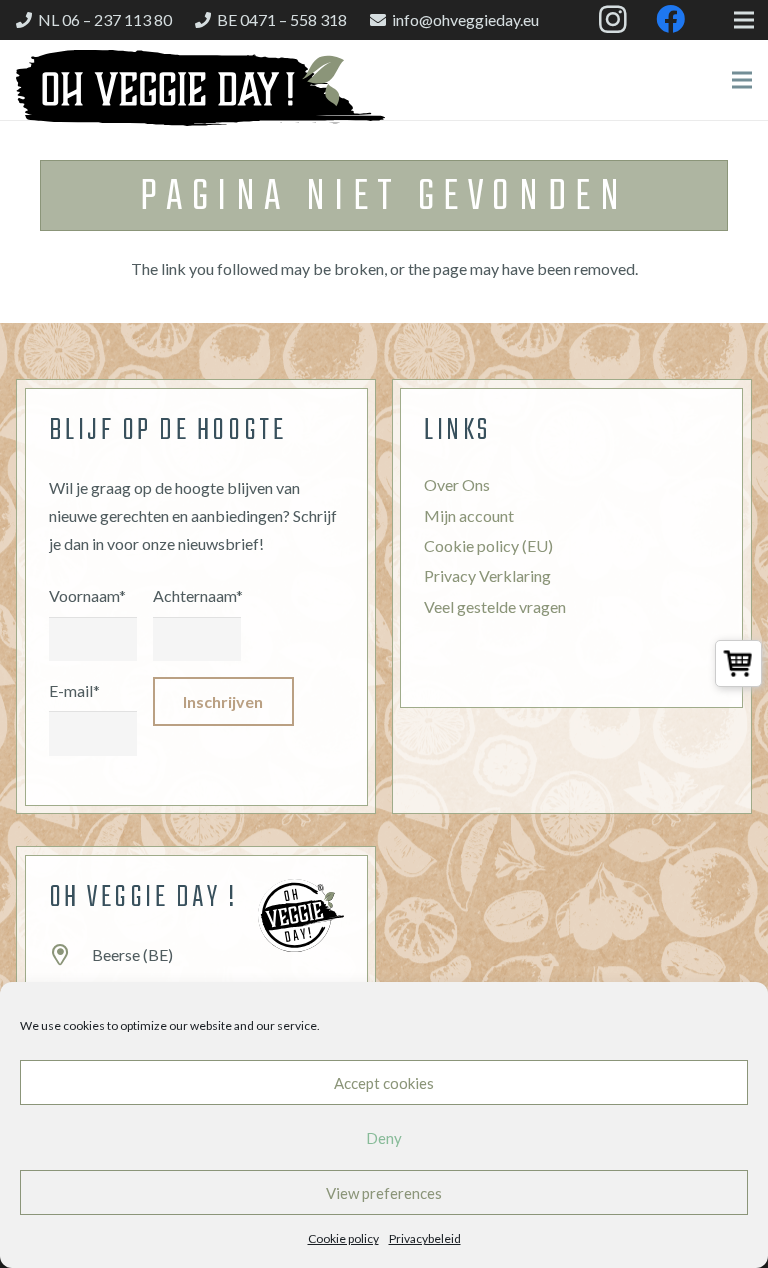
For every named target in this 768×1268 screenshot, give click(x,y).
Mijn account (469, 515)
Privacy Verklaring (487, 575)
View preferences (384, 1193)
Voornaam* (87, 595)
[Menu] (742, 80)
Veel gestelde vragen (495, 606)
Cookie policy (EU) (488, 545)
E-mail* (74, 690)
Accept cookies (384, 1083)
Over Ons (457, 484)
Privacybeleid (425, 1238)
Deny (384, 1138)
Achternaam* (197, 595)
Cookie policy (343, 1238)
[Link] (200, 88)
